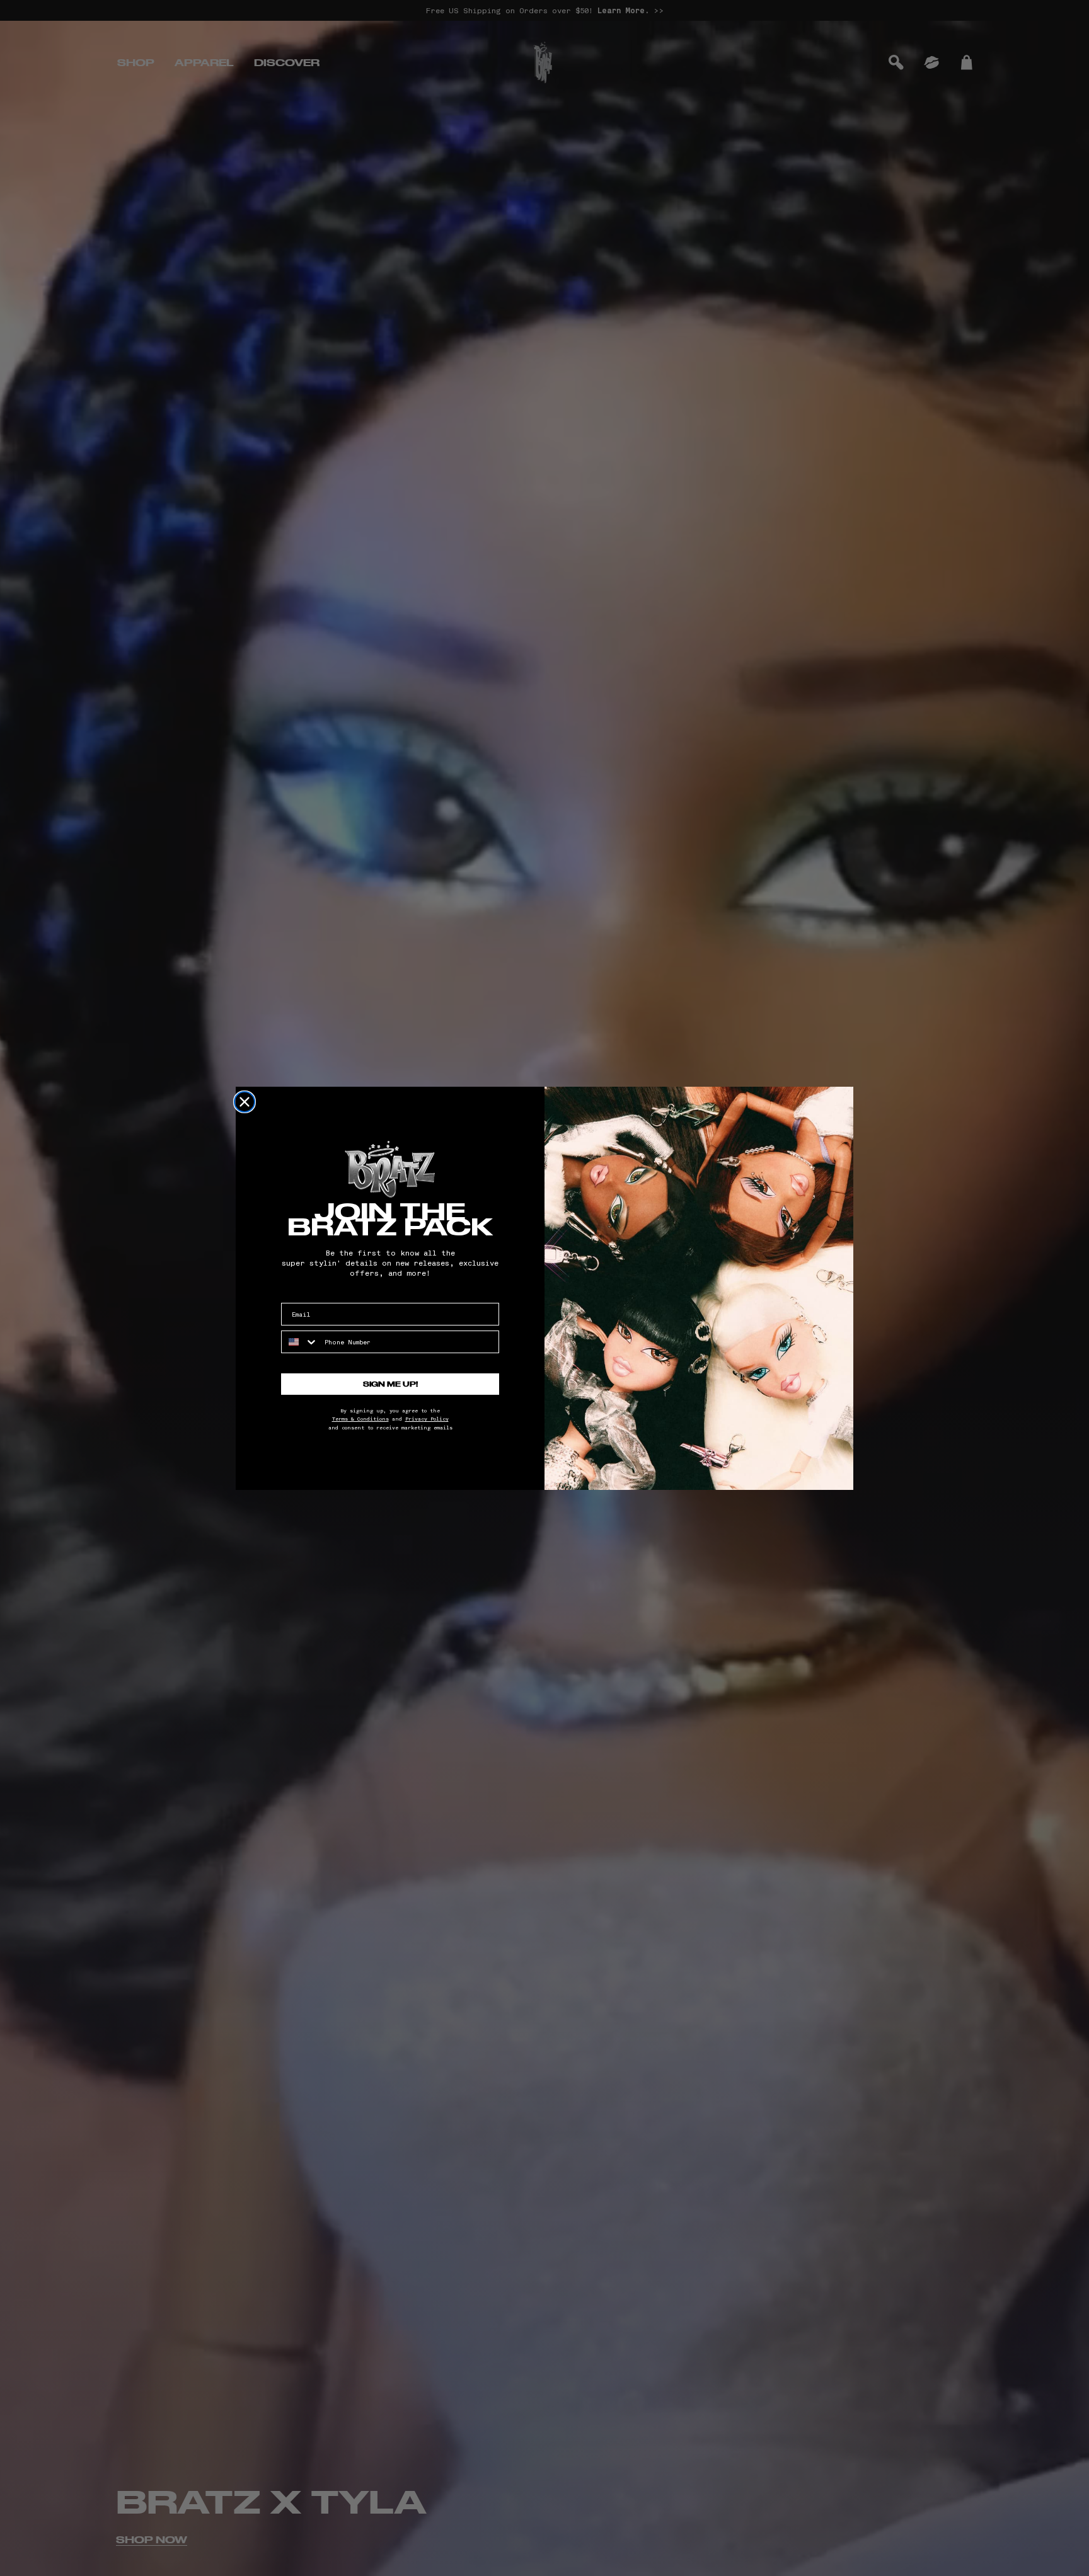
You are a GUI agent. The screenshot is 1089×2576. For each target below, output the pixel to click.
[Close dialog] (245, 1102)
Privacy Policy (427, 1419)
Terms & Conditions (360, 1419)
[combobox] (300, 1342)
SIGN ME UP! (390, 1384)
